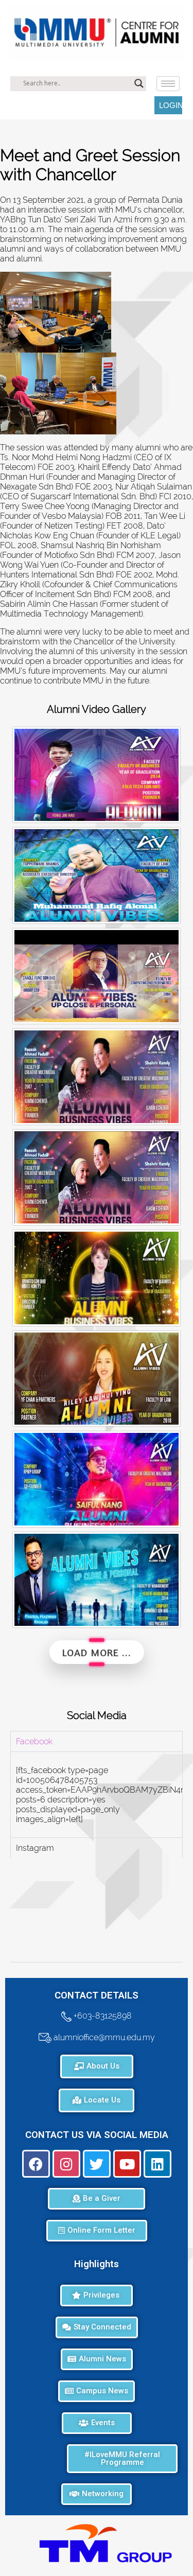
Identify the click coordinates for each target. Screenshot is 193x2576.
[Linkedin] (157, 2164)
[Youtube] (127, 2164)
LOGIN (171, 105)
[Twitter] (97, 2164)
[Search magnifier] (139, 83)
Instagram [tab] (35, 1848)
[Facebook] (36, 2164)
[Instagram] (66, 2164)
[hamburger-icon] (168, 84)
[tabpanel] (97, 1794)
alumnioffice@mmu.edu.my (103, 2037)
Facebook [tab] (34, 1741)
